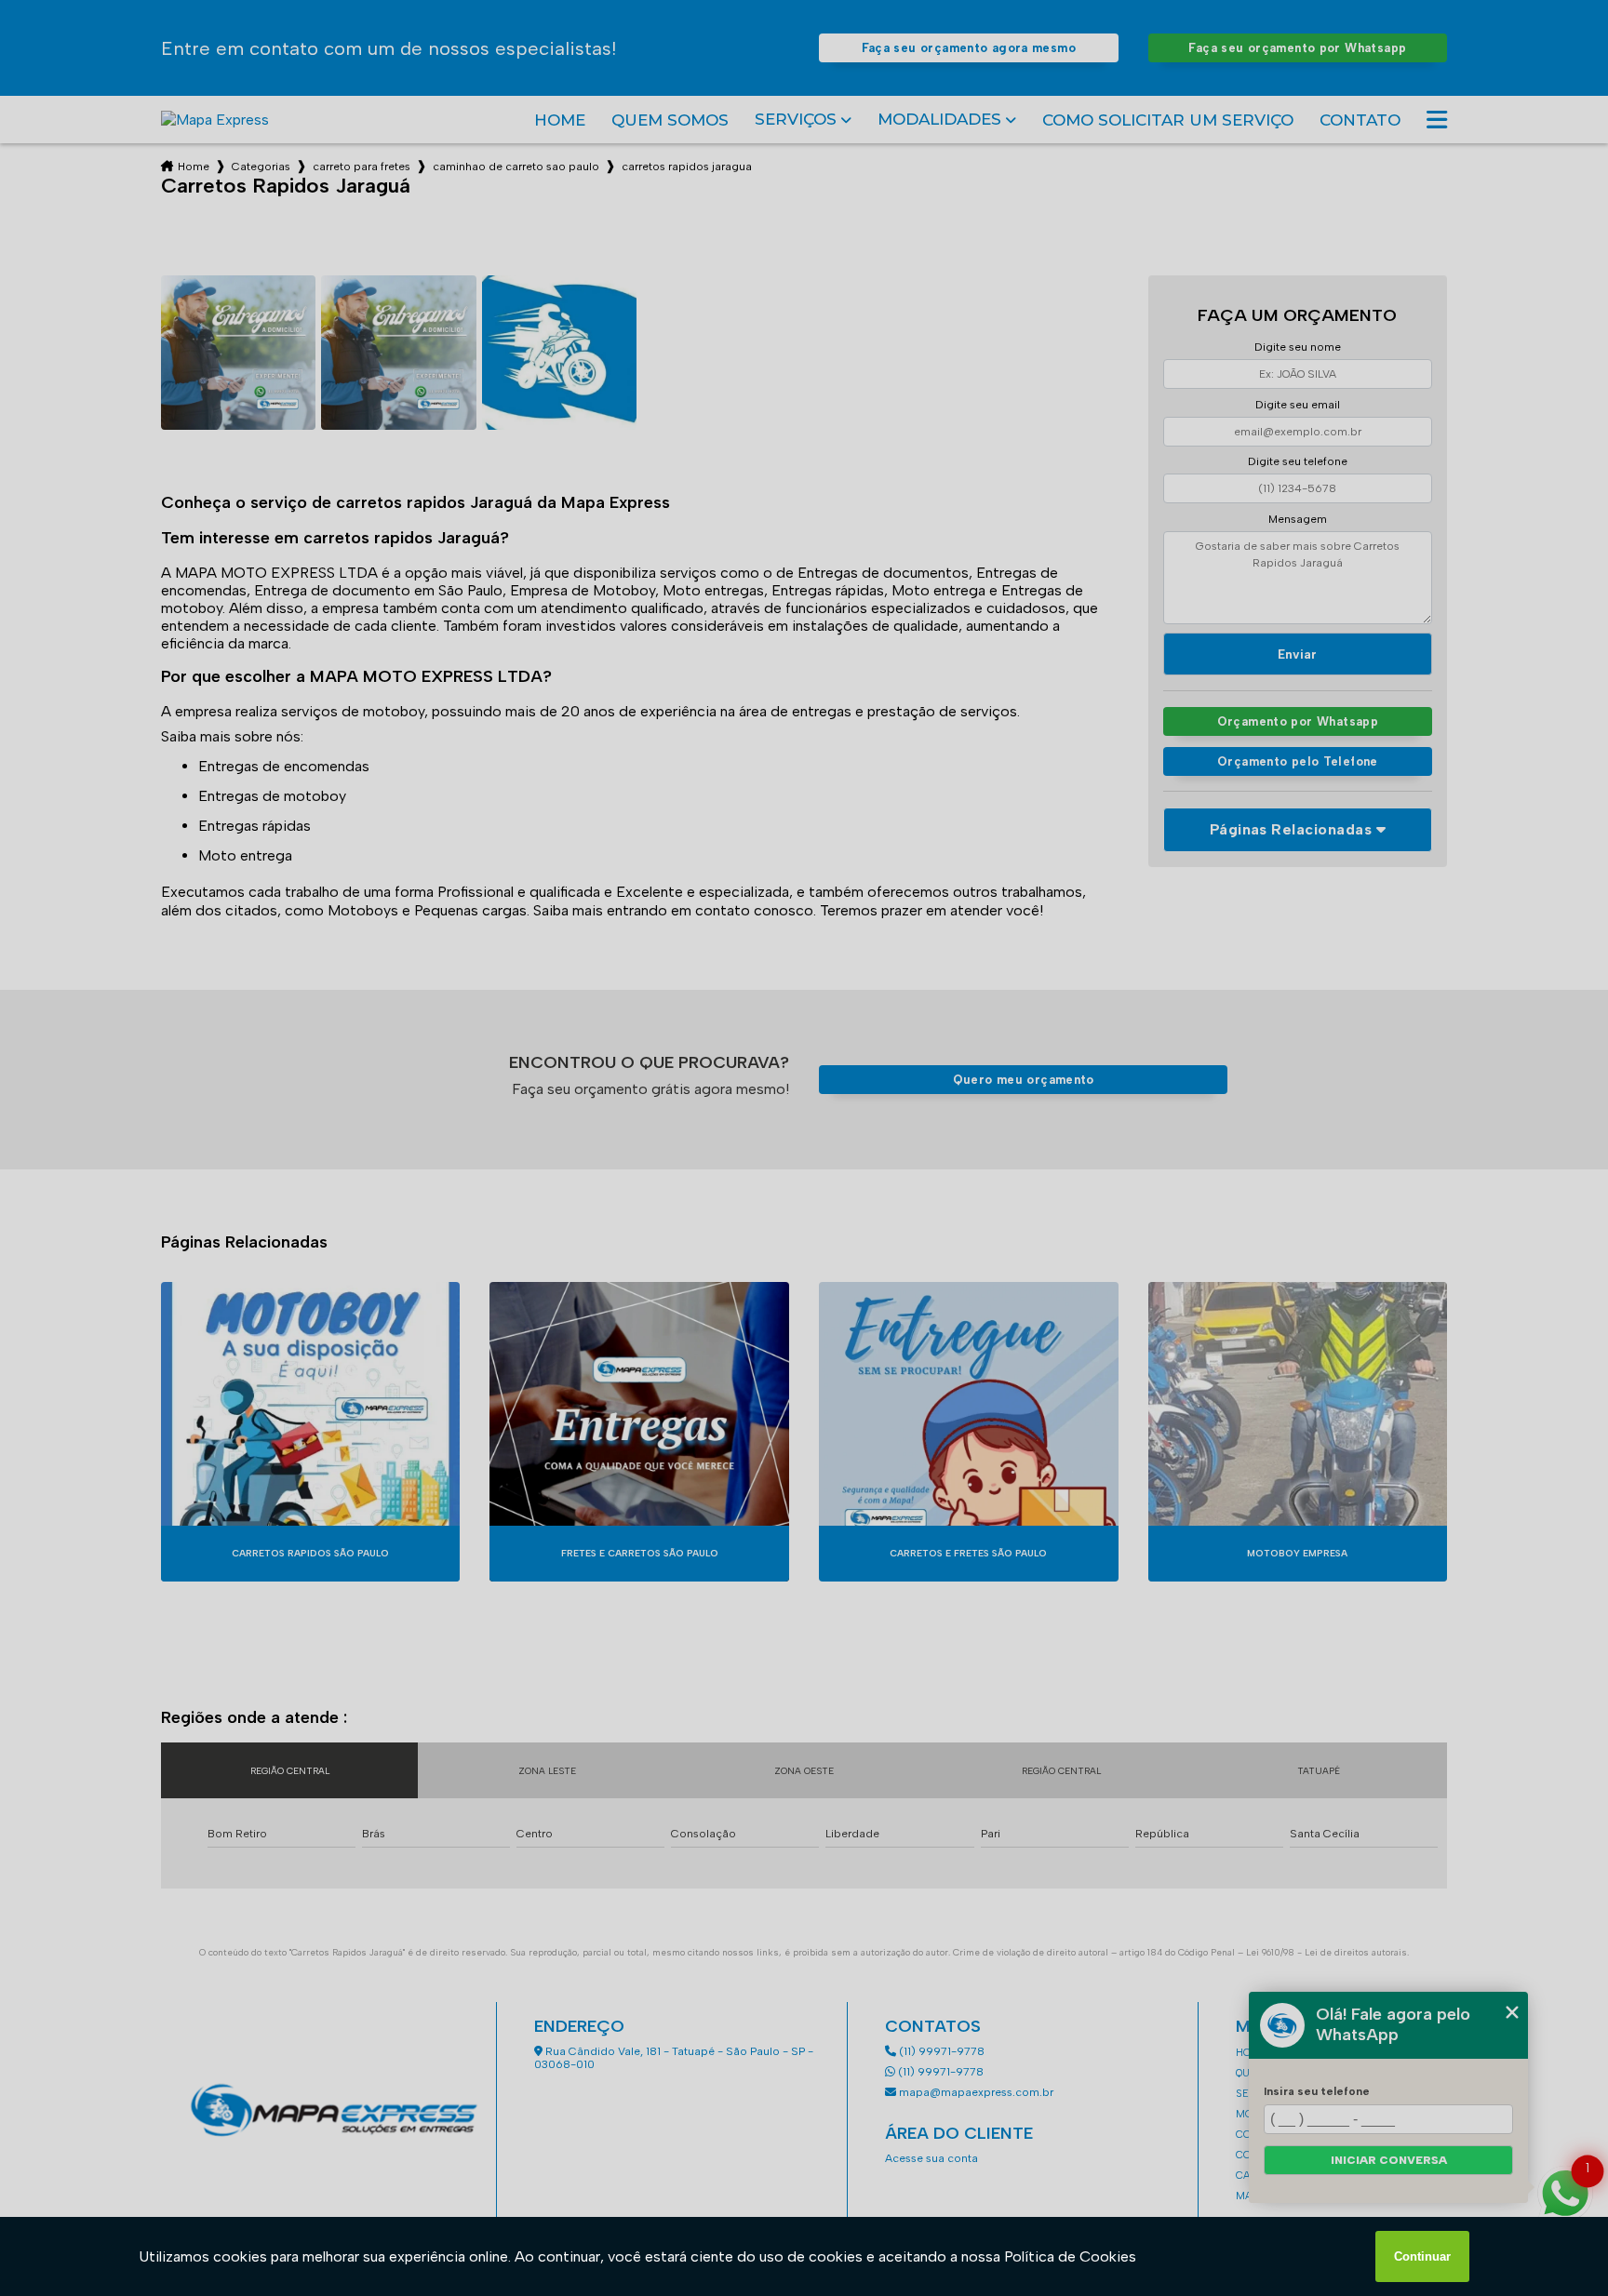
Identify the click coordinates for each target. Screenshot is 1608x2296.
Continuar (1422, 2256)
